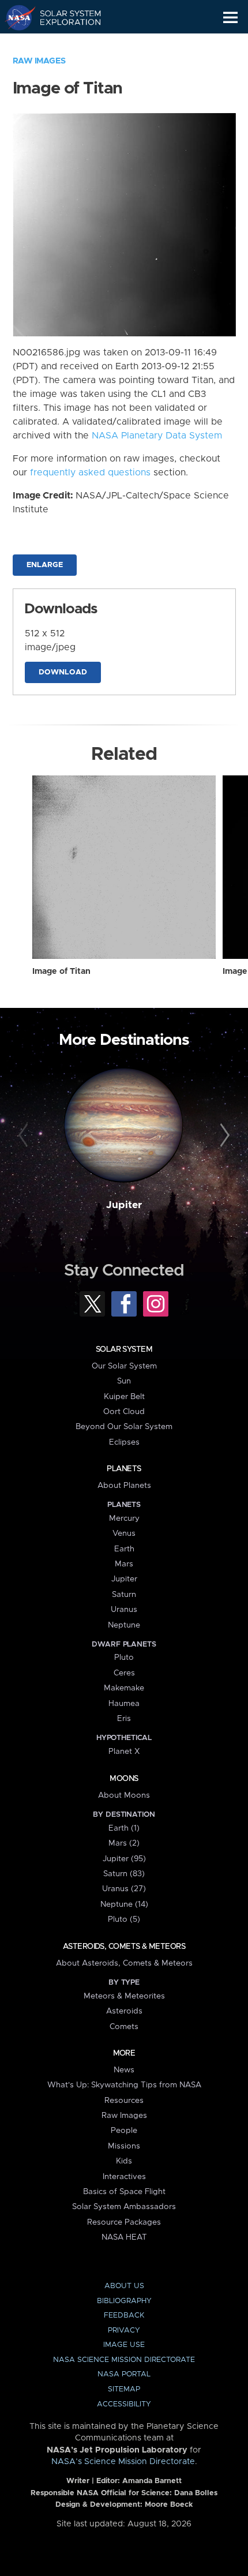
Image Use (124, 2345)
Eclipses (124, 1442)
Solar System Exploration (64, 17)
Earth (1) (124, 1828)
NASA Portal (124, 2374)
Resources (124, 2101)
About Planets (124, 1486)
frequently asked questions (90, 473)
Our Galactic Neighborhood (64, 44)
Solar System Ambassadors (124, 2207)
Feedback (124, 2316)
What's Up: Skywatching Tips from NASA (124, 2085)
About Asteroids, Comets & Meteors (124, 1963)
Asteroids (124, 2011)
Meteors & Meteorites (124, 1996)
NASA (15, 17)
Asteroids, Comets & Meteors (124, 1947)
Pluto (124, 1658)
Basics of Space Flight (124, 2192)
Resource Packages (124, 2222)
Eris (124, 1719)
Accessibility (124, 2404)
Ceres (124, 1673)
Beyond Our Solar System (124, 1427)
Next (223, 1136)
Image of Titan (61, 972)
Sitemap (124, 2389)
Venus (124, 1533)
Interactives (124, 2177)
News (124, 2070)
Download (63, 672)
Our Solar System (124, 1366)
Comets (124, 2027)
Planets (124, 1469)
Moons (124, 1779)
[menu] (230, 18)
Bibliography (124, 2301)
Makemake (124, 1688)
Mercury (124, 1518)
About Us (124, 2286)
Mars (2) (124, 1843)
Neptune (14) (124, 1904)
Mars (124, 1564)
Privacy (124, 2331)
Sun (124, 1381)
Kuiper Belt (124, 1397)
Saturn (124, 1595)
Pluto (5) (124, 1919)
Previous (25, 1136)
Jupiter (124, 1205)
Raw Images (39, 61)
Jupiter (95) (124, 1859)
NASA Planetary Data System (157, 436)
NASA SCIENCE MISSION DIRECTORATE (124, 2360)
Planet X (124, 1752)
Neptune (124, 1625)
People (124, 2131)
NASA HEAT (124, 2237)
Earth (124, 1549)
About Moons (124, 1795)
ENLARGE (45, 565)
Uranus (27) (124, 1889)
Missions (124, 2146)
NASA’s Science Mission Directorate (123, 2462)
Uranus (124, 1610)
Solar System (124, 1349)
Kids (124, 2161)
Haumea (124, 1704)
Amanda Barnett (152, 2481)
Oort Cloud (124, 1412)
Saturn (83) (124, 1874)
